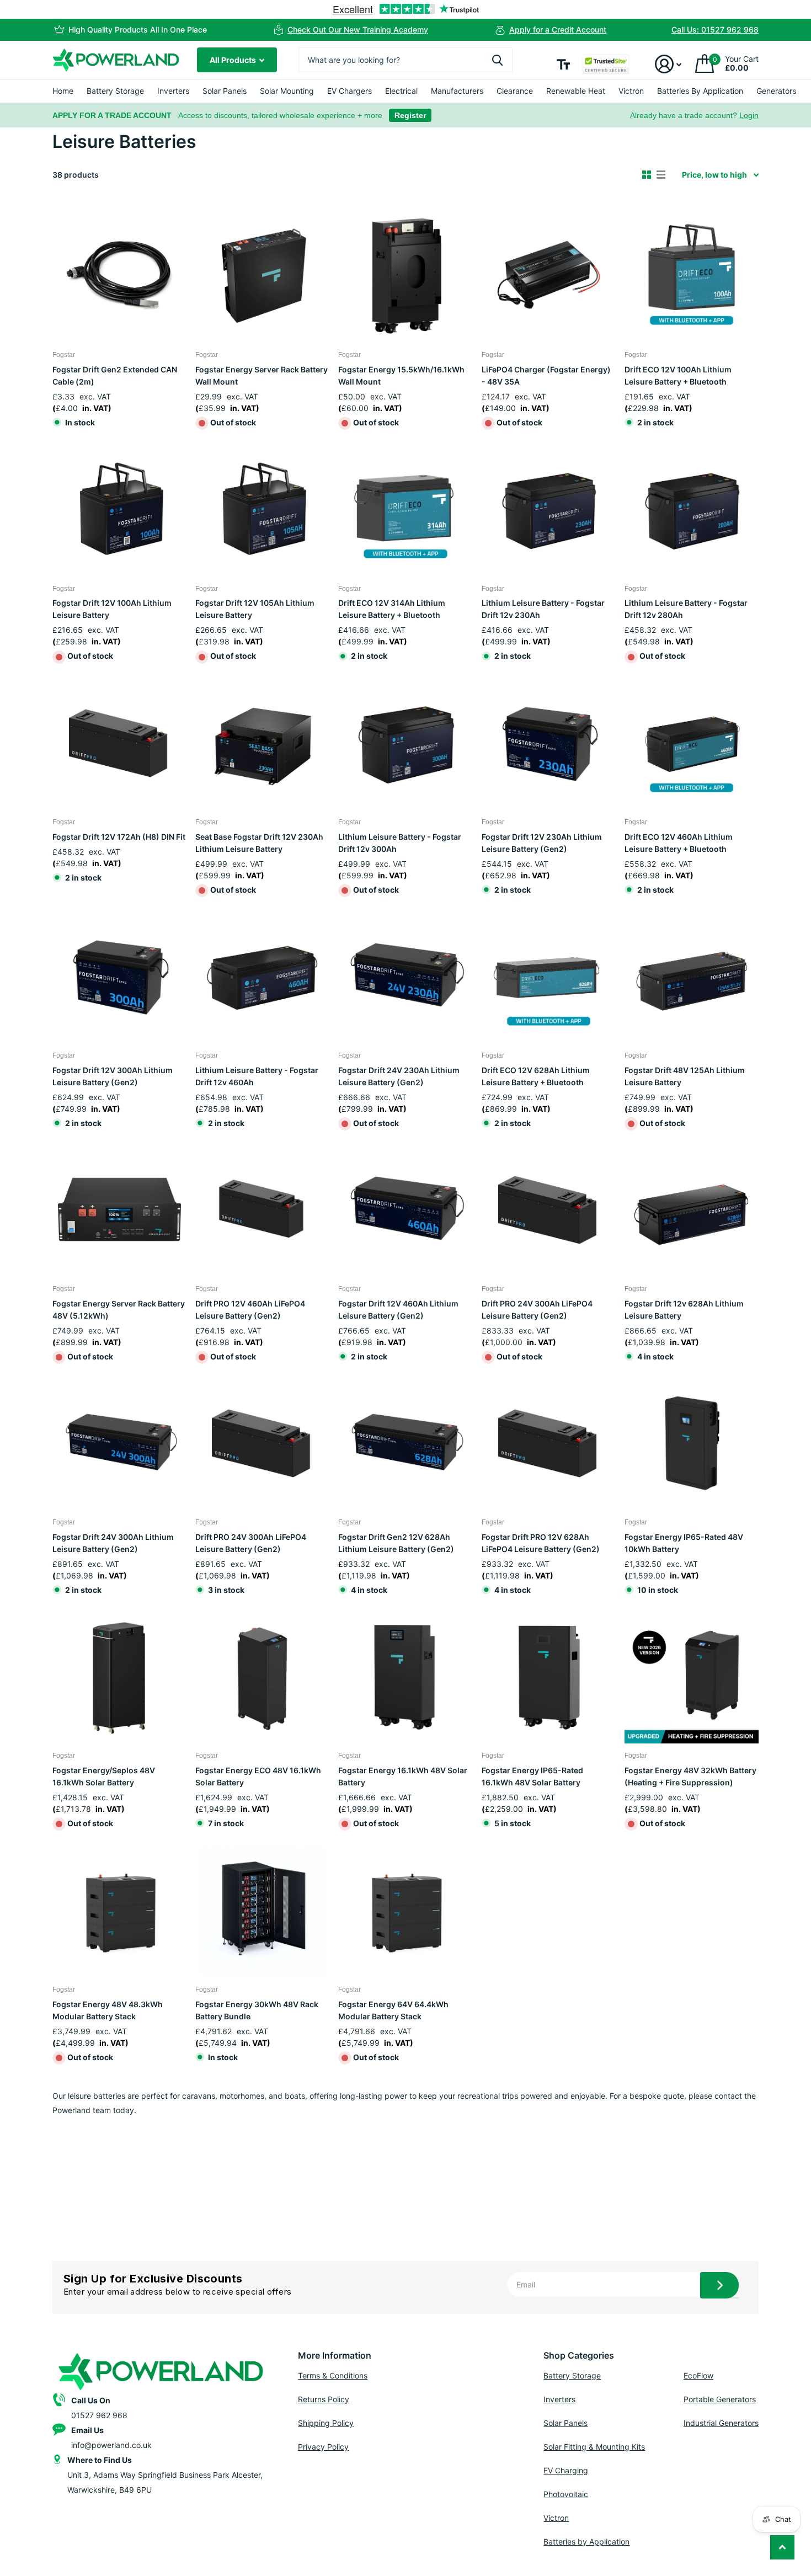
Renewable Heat (576, 91)
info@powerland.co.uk (111, 2445)
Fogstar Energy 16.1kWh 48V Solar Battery (403, 1776)
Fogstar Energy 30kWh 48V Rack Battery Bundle (257, 2010)
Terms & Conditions (333, 2375)
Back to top (782, 2547)
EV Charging (566, 2470)
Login (749, 115)
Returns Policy (324, 2399)
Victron (631, 91)
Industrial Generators (721, 2423)
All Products (234, 60)
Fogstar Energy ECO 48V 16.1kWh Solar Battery (258, 1776)
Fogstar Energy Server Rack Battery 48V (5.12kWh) (119, 1310)
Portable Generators (720, 2399)
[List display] (661, 175)
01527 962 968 (99, 2415)
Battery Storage (115, 91)
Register (410, 115)
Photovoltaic (566, 2494)
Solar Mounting (287, 91)
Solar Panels (225, 91)
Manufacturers (457, 91)
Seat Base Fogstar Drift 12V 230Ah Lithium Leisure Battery (259, 843)
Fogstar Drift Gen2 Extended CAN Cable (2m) (115, 375)
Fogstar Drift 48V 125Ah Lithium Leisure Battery (685, 1076)
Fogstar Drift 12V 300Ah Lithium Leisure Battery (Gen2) (113, 1076)
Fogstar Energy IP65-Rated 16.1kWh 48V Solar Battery (532, 1776)
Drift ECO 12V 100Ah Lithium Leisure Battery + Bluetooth (678, 375)
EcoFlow (698, 2375)
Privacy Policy (323, 2447)
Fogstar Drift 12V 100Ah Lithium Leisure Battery (112, 609)
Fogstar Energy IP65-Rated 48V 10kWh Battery (684, 1543)
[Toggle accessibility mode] (563, 64)
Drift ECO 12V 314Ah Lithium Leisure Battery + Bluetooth (392, 609)
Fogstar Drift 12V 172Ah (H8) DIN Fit (119, 837)
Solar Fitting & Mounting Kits (594, 2447)
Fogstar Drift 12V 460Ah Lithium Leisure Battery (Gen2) (398, 1310)
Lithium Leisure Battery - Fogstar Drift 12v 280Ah (686, 609)
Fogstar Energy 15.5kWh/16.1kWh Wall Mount (401, 375)
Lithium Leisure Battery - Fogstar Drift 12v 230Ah (543, 609)
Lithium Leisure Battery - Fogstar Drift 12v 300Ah (400, 843)
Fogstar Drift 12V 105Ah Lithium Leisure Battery (255, 609)
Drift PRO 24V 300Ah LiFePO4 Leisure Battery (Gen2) (537, 1310)
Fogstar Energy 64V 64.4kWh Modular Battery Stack (393, 2010)
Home (63, 91)
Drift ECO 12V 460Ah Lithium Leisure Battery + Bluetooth (679, 843)
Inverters (173, 91)
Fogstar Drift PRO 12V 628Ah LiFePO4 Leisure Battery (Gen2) (541, 1543)
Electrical (401, 91)
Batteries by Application (586, 2542)
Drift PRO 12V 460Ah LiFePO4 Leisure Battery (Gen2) (250, 1310)
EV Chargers (350, 91)
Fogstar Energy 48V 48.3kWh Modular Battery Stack (108, 2010)
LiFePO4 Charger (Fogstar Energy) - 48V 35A (546, 375)
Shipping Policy (326, 2423)
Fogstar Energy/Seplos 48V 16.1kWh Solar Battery (104, 1776)
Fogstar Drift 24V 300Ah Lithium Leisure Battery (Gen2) (113, 1543)
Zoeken (497, 60)
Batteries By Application (700, 91)
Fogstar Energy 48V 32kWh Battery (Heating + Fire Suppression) (690, 1776)
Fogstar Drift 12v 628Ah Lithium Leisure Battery (684, 1310)
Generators (776, 91)
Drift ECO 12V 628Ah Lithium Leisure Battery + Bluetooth (536, 1076)
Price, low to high (714, 175)
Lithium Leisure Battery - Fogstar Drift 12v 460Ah (257, 1076)
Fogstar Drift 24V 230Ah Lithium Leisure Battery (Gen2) (399, 1076)
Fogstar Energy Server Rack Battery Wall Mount (262, 375)
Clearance (515, 91)
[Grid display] (647, 175)
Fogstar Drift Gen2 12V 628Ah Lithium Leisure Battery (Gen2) (396, 1543)
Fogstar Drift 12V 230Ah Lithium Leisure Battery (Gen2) (542, 843)
